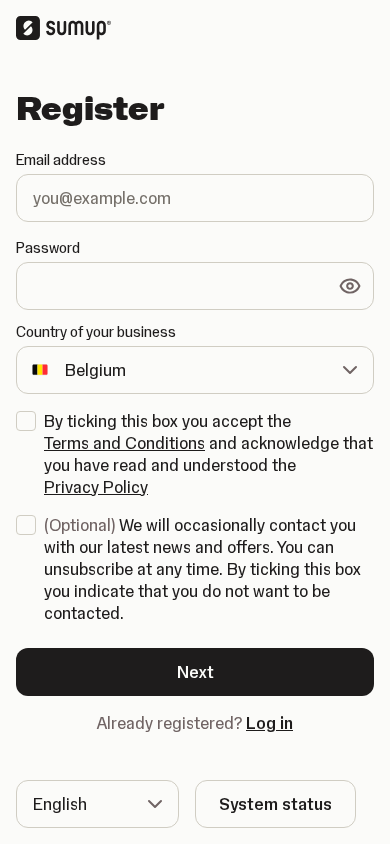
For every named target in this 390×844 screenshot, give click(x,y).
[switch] (350, 286)
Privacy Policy (96, 487)
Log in (269, 723)
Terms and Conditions (124, 443)
